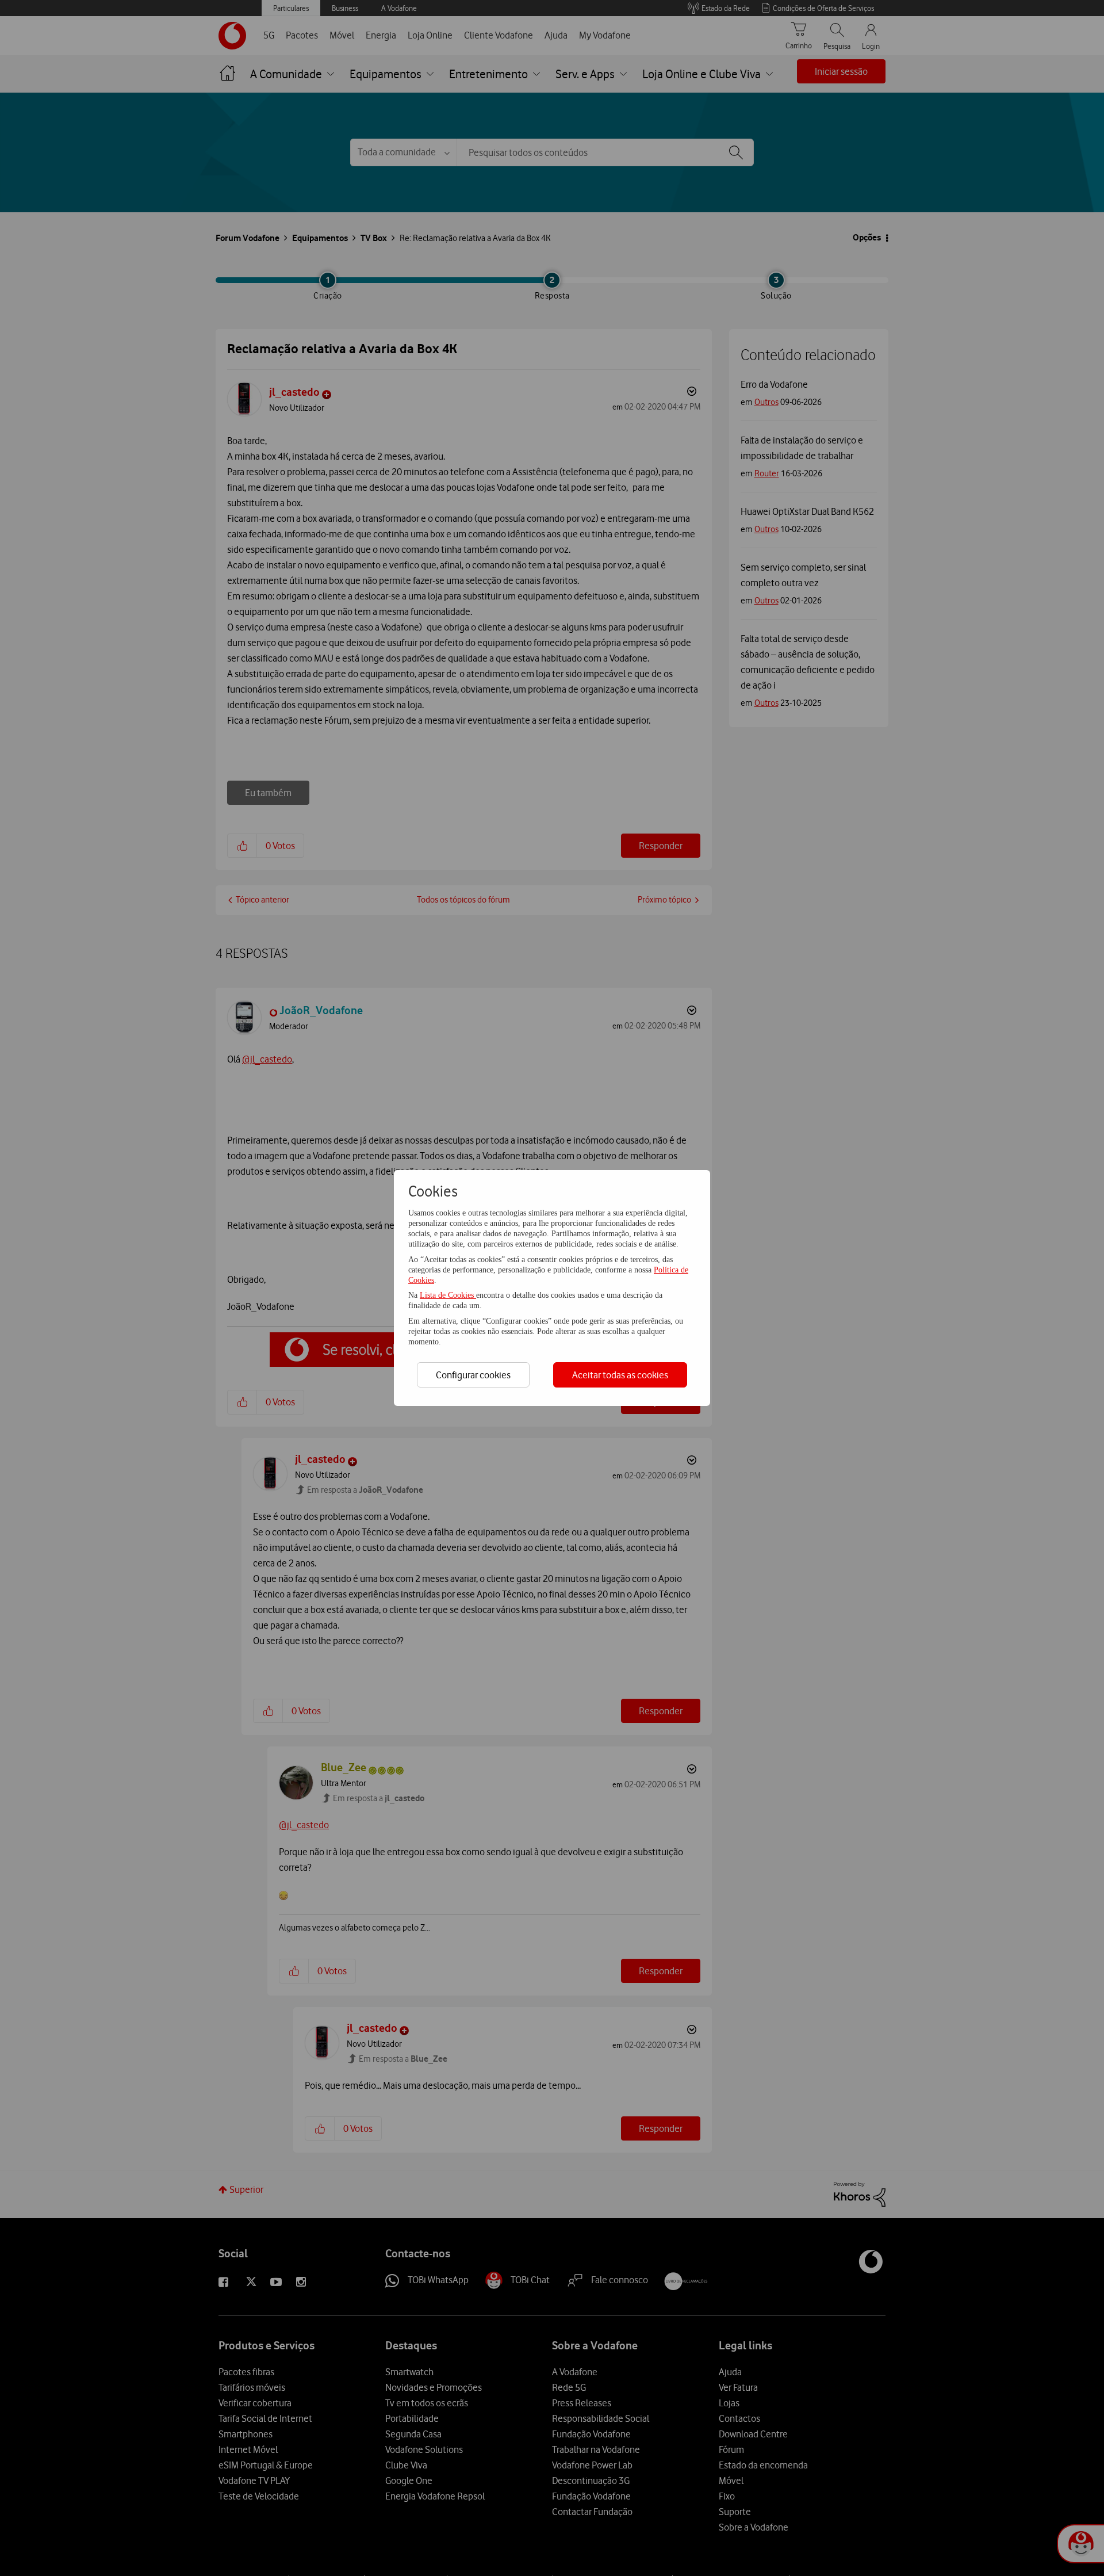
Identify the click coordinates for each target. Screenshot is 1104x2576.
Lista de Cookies (448, 1295)
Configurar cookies (473, 1375)
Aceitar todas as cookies (620, 1375)
